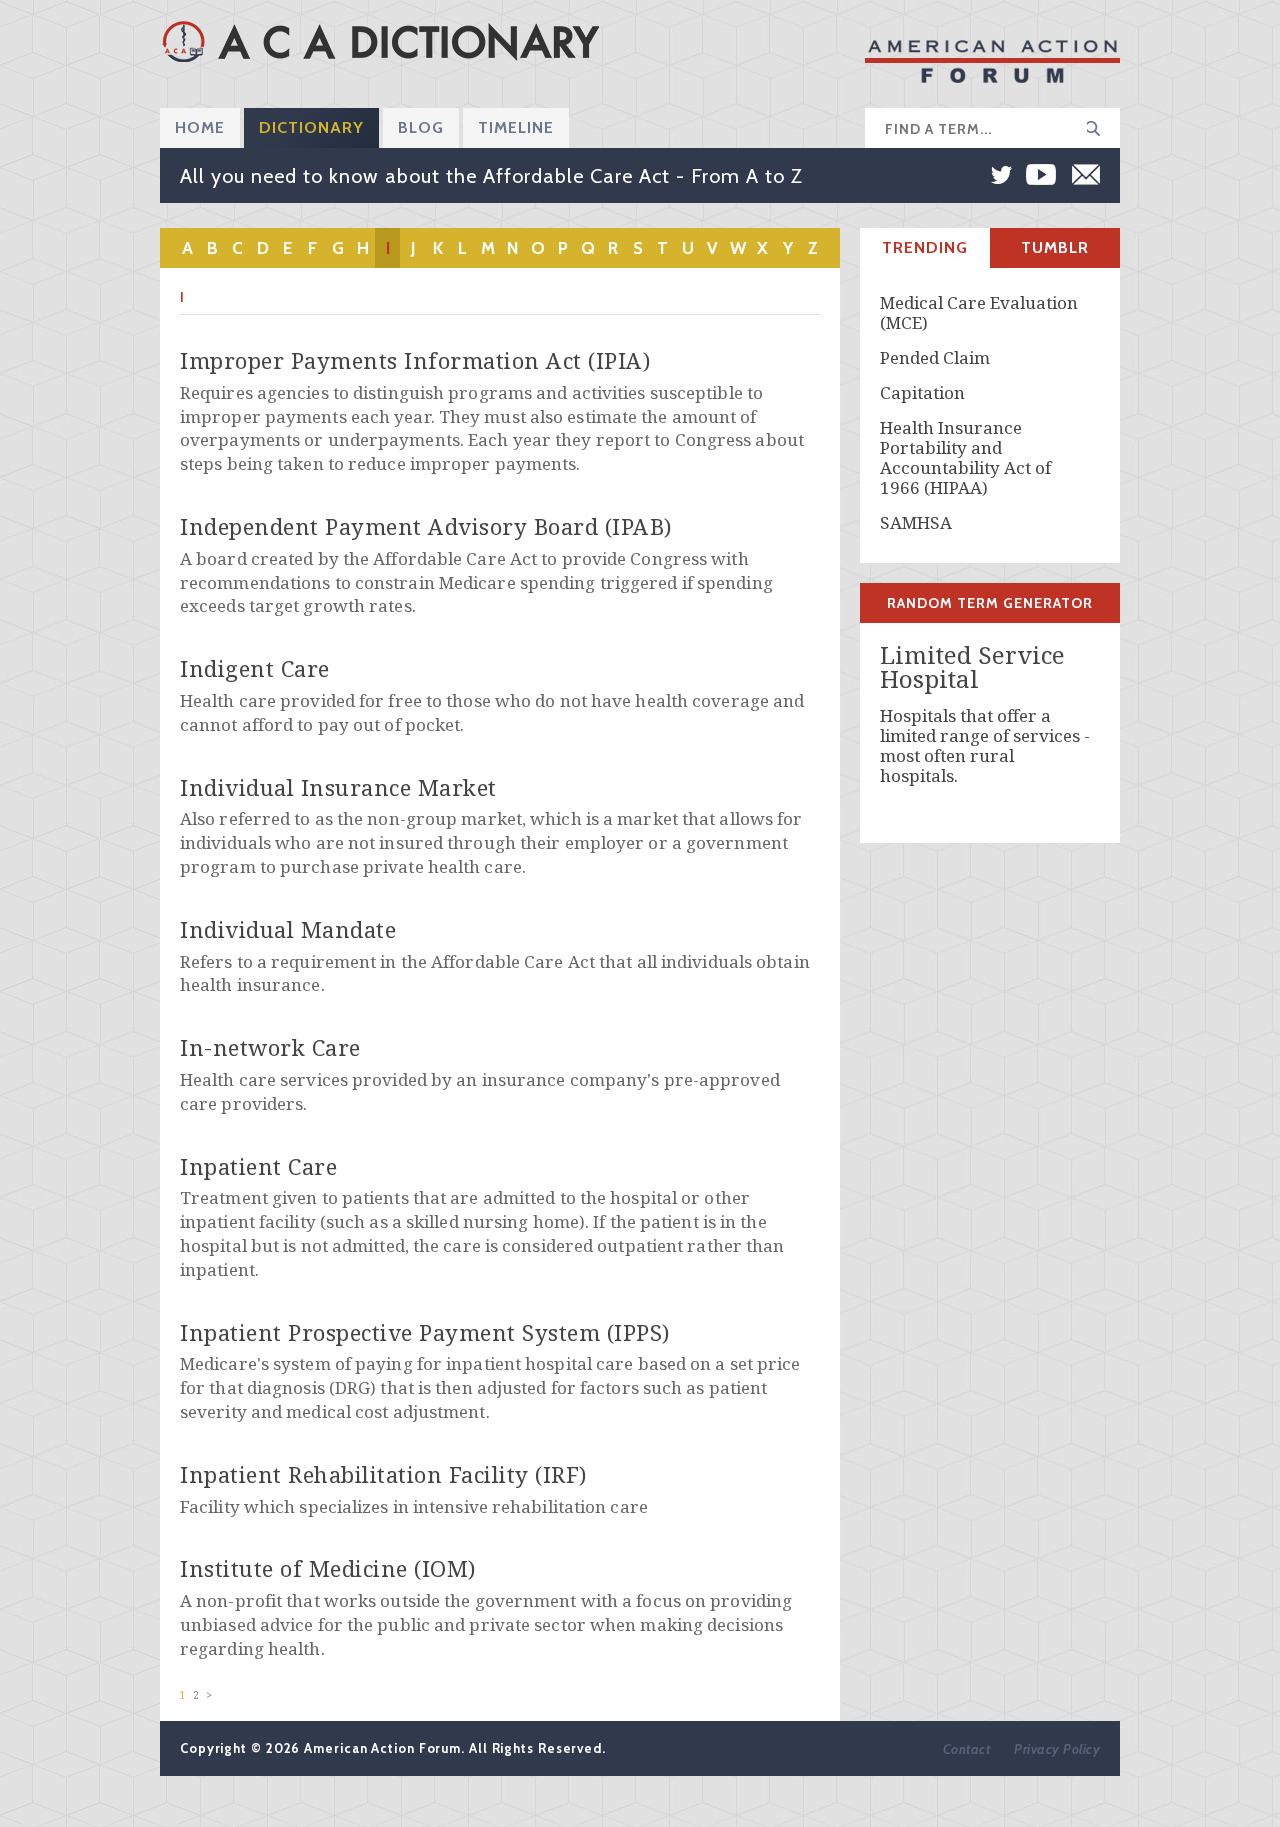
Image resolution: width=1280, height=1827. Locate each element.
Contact (967, 1749)
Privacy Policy (1057, 1749)
